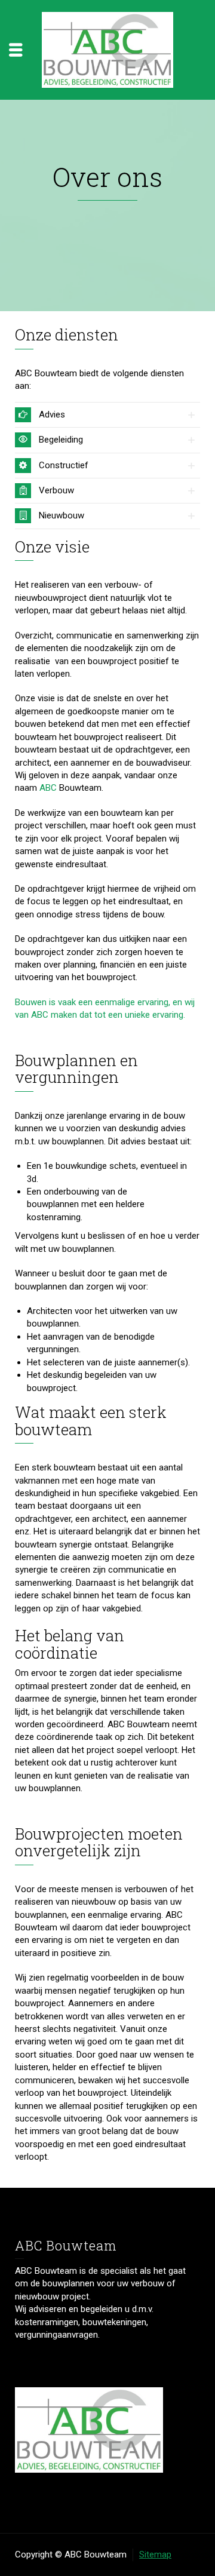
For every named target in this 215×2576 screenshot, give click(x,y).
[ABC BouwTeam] (107, 49)
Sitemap (155, 2554)
